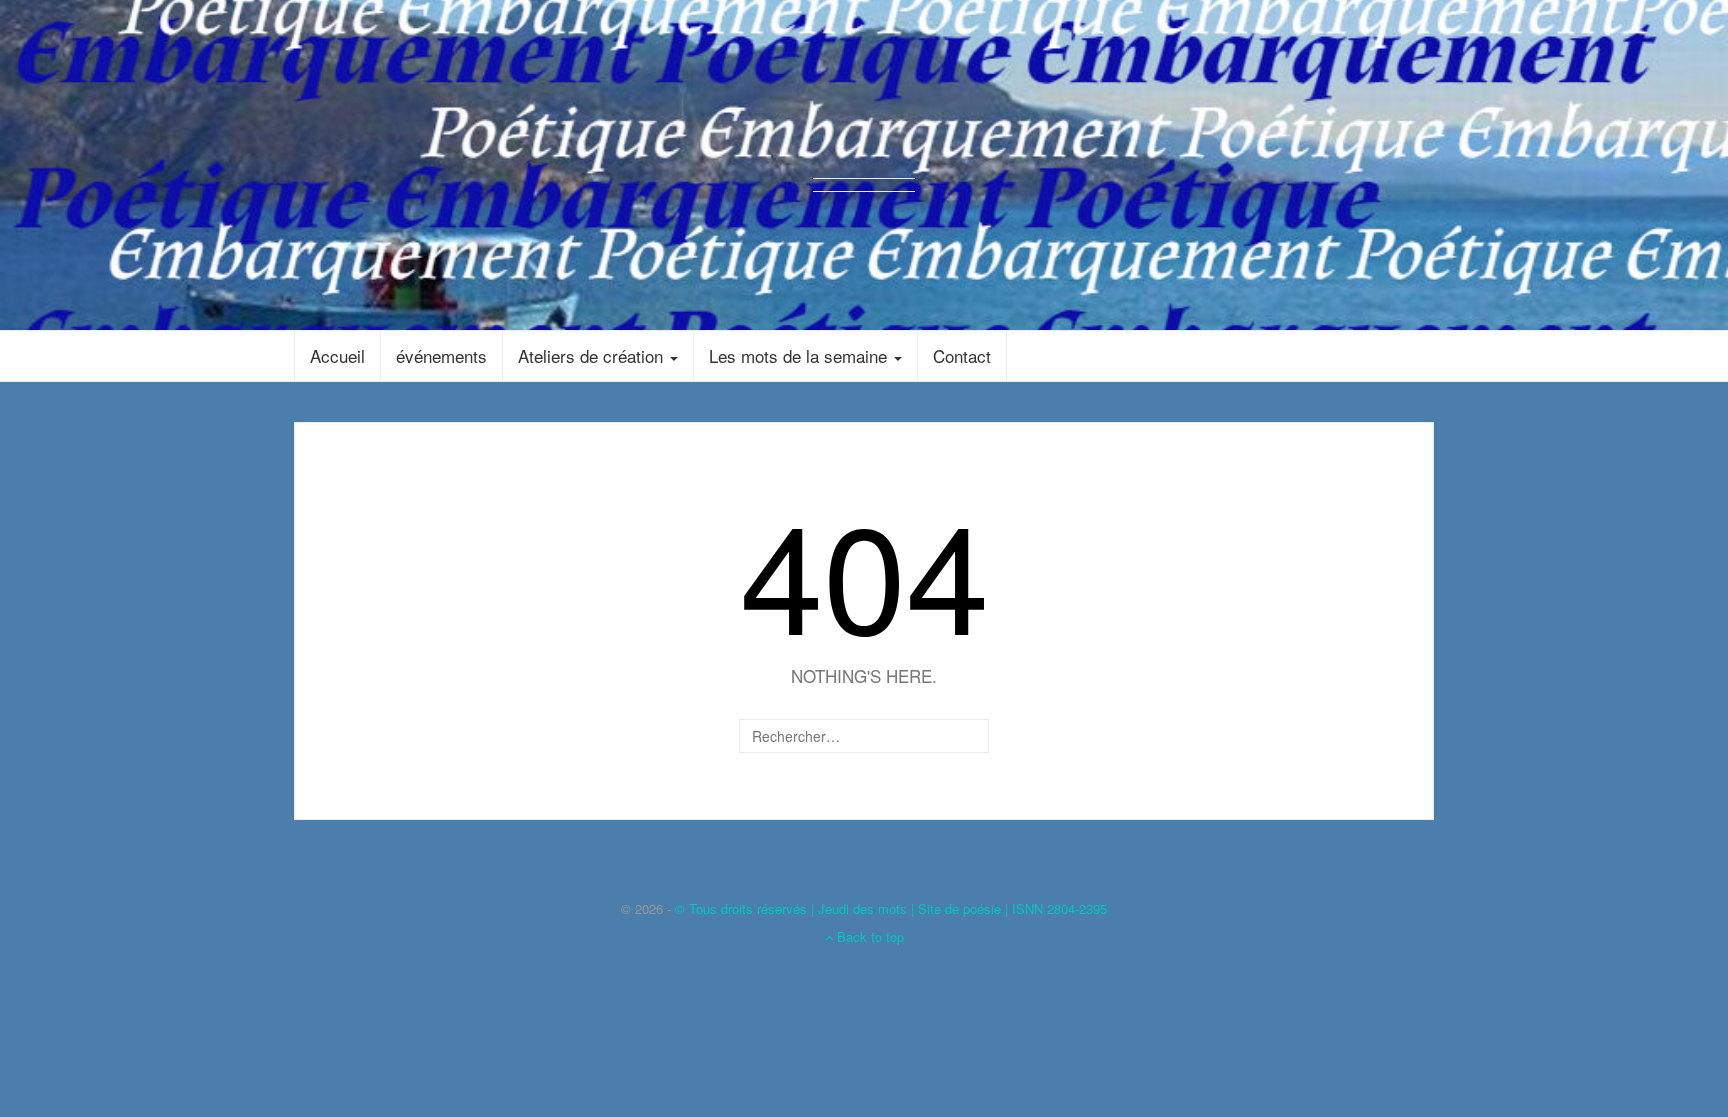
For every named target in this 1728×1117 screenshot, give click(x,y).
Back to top (868, 936)
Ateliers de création (593, 355)
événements (441, 355)
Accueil (337, 355)
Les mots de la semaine (800, 355)
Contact (962, 355)
